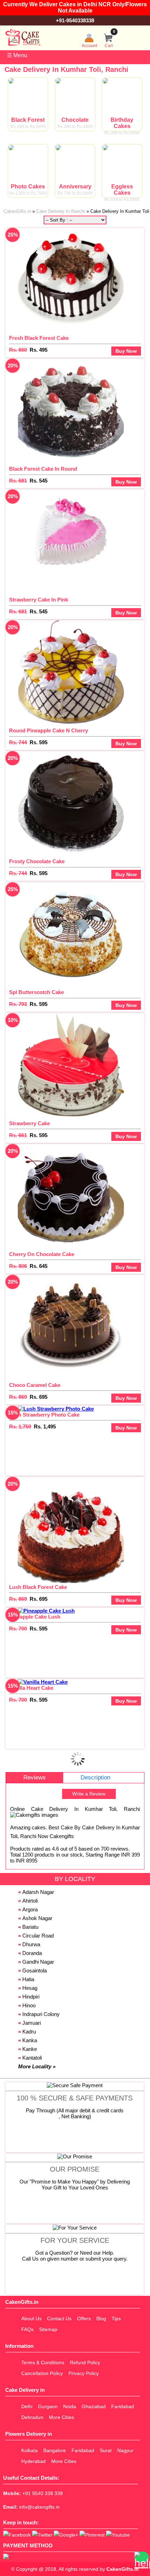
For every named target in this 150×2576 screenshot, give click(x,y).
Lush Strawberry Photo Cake (44, 1415)
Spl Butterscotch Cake (36, 992)
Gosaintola (35, 1970)
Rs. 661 (18, 1135)
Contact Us (59, 2319)
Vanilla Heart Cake (31, 1688)
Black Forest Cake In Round (43, 469)
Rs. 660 (18, 350)
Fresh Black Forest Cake (39, 338)
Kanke (30, 2049)
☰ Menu (17, 55)
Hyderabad (33, 2461)
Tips (116, 2319)
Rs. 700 (18, 1629)
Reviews (35, 1778)
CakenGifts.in (123, 2569)
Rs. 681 (18, 481)
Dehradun (32, 2417)
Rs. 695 (39, 1397)
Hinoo (29, 2005)
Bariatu (30, 1927)
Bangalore (55, 2450)
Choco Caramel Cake (35, 1385)
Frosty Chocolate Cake (37, 861)
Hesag (30, 1988)
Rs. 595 (39, 742)
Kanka (30, 2040)
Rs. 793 (18, 1004)
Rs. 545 (39, 481)
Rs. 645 (39, 1266)
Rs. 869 (18, 1397)
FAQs (27, 2329)
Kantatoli (32, 2058)
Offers (84, 2319)
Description (95, 1778)
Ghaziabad (94, 2406)
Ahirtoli (30, 1901)
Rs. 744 (18, 742)
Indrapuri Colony (41, 2014)
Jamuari (32, 2023)
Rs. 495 (39, 350)
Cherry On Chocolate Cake (42, 1254)
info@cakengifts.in (39, 2507)
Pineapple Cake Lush (35, 1617)
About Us (31, 2319)
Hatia (28, 1979)
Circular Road (38, 1936)
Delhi (27, 2406)
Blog (101, 2319)
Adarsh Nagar (38, 1892)
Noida (70, 2406)
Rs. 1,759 (20, 1427)
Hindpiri (31, 1997)
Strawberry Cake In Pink (39, 600)
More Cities (61, 2417)
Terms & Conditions (43, 2362)
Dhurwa (31, 1944)
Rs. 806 (18, 1266)
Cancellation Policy (42, 2373)
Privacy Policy (84, 2373)
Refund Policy (85, 2362)
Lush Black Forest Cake (38, 1587)
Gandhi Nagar (38, 1962)
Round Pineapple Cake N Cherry (48, 730)
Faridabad (123, 2406)
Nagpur (125, 2450)
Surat (106, 2450)
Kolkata (29, 2450)
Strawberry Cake (29, 1123)
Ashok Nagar (37, 1918)
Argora (30, 1909)
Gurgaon (48, 2406)
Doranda (32, 1953)
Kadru (29, 2032)
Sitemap (48, 2329)
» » (76, 211)
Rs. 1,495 (45, 1427)
